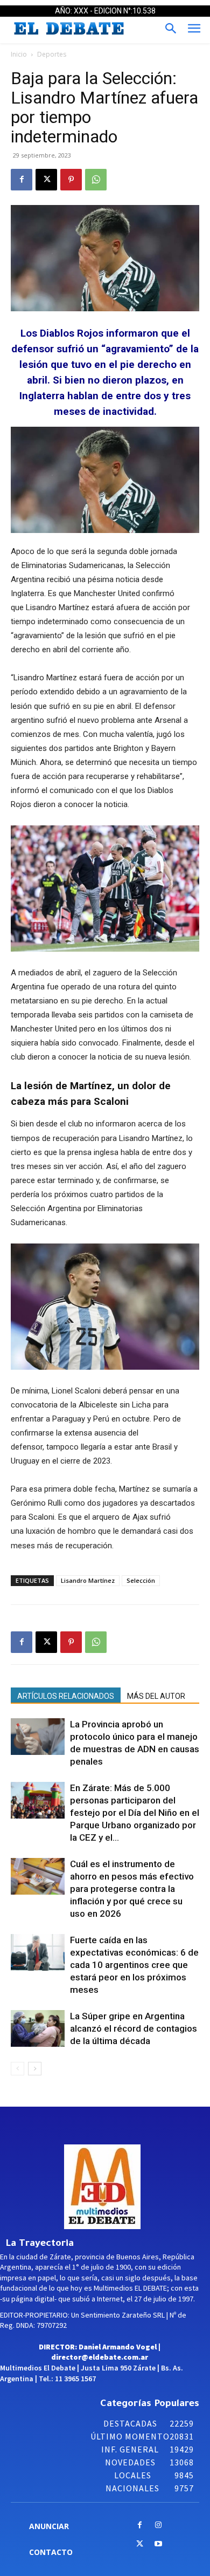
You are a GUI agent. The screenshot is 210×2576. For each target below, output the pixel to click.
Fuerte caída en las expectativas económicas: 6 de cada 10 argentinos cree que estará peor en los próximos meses (134, 1965)
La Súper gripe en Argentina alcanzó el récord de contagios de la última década (134, 2028)
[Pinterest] (71, 180)
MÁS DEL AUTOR (156, 1696)
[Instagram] (159, 2526)
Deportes (52, 54)
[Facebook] (22, 180)
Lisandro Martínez (88, 1580)
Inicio (19, 54)
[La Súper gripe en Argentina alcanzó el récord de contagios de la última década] (38, 2029)
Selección (141, 1580)
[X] (46, 180)
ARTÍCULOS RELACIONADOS (66, 1696)
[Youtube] (159, 2544)
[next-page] (35, 2069)
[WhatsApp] (96, 180)
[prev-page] (17, 2069)
